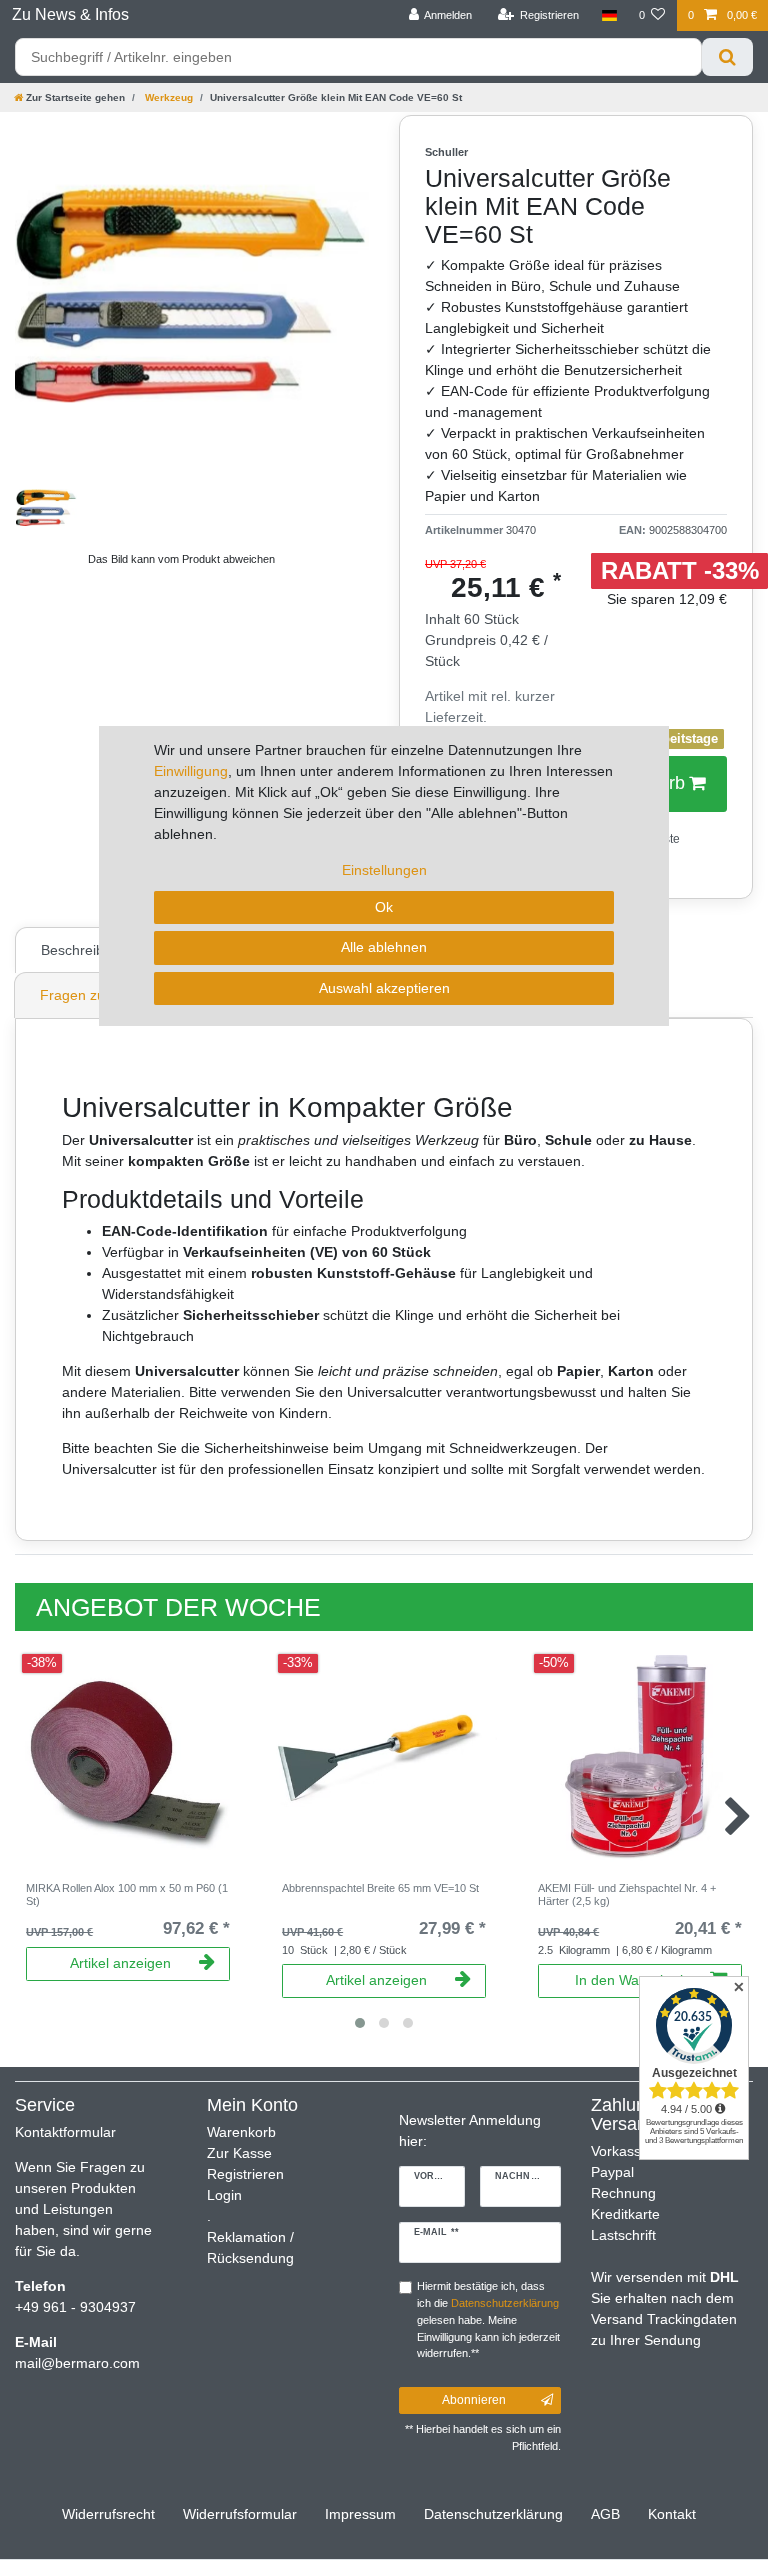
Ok (384, 907)
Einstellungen (384, 870)
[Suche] (727, 57)
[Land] (608, 15)
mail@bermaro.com (77, 2363)
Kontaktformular (65, 2132)
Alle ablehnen (384, 947)
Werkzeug (167, 97)
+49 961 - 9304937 (75, 2307)
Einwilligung (191, 771)
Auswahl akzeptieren (384, 988)
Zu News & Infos (70, 14)
